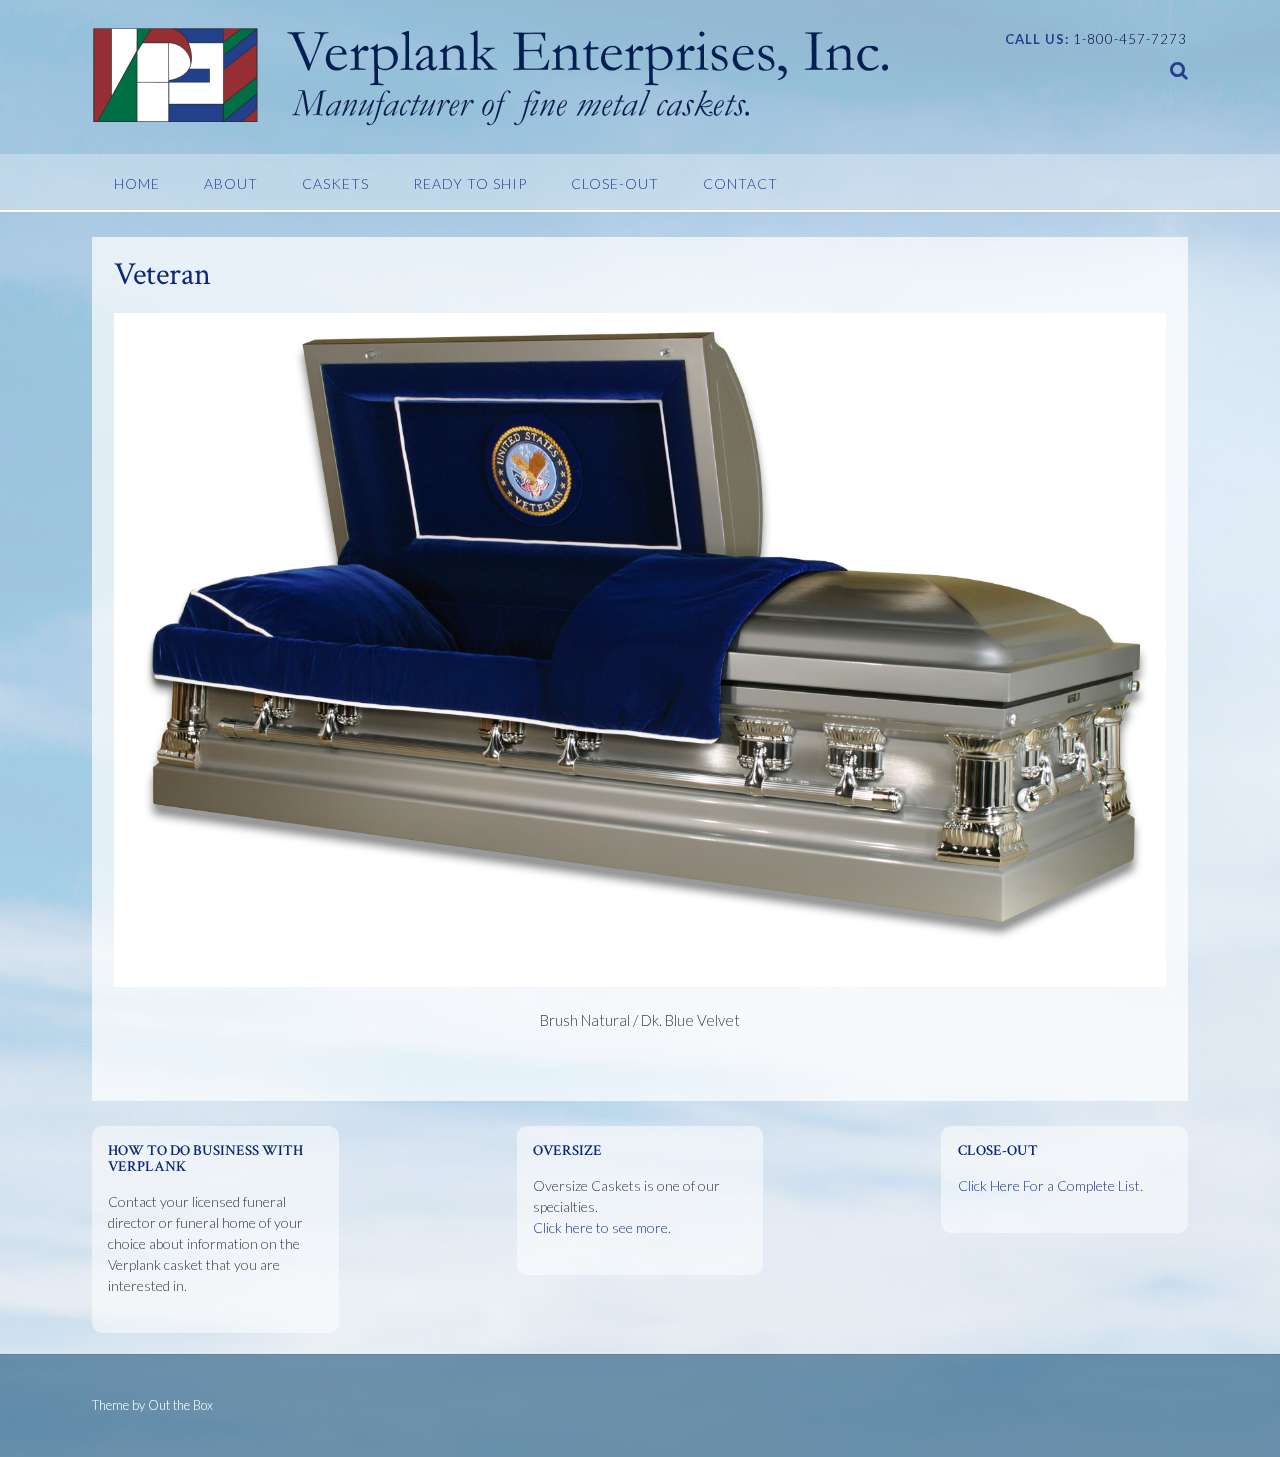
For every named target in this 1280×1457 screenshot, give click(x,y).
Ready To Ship (470, 183)
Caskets (335, 183)
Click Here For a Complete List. (1050, 1185)
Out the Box (180, 1405)
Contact (740, 183)
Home (137, 183)
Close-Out (615, 183)
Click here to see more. (602, 1227)
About (231, 183)
